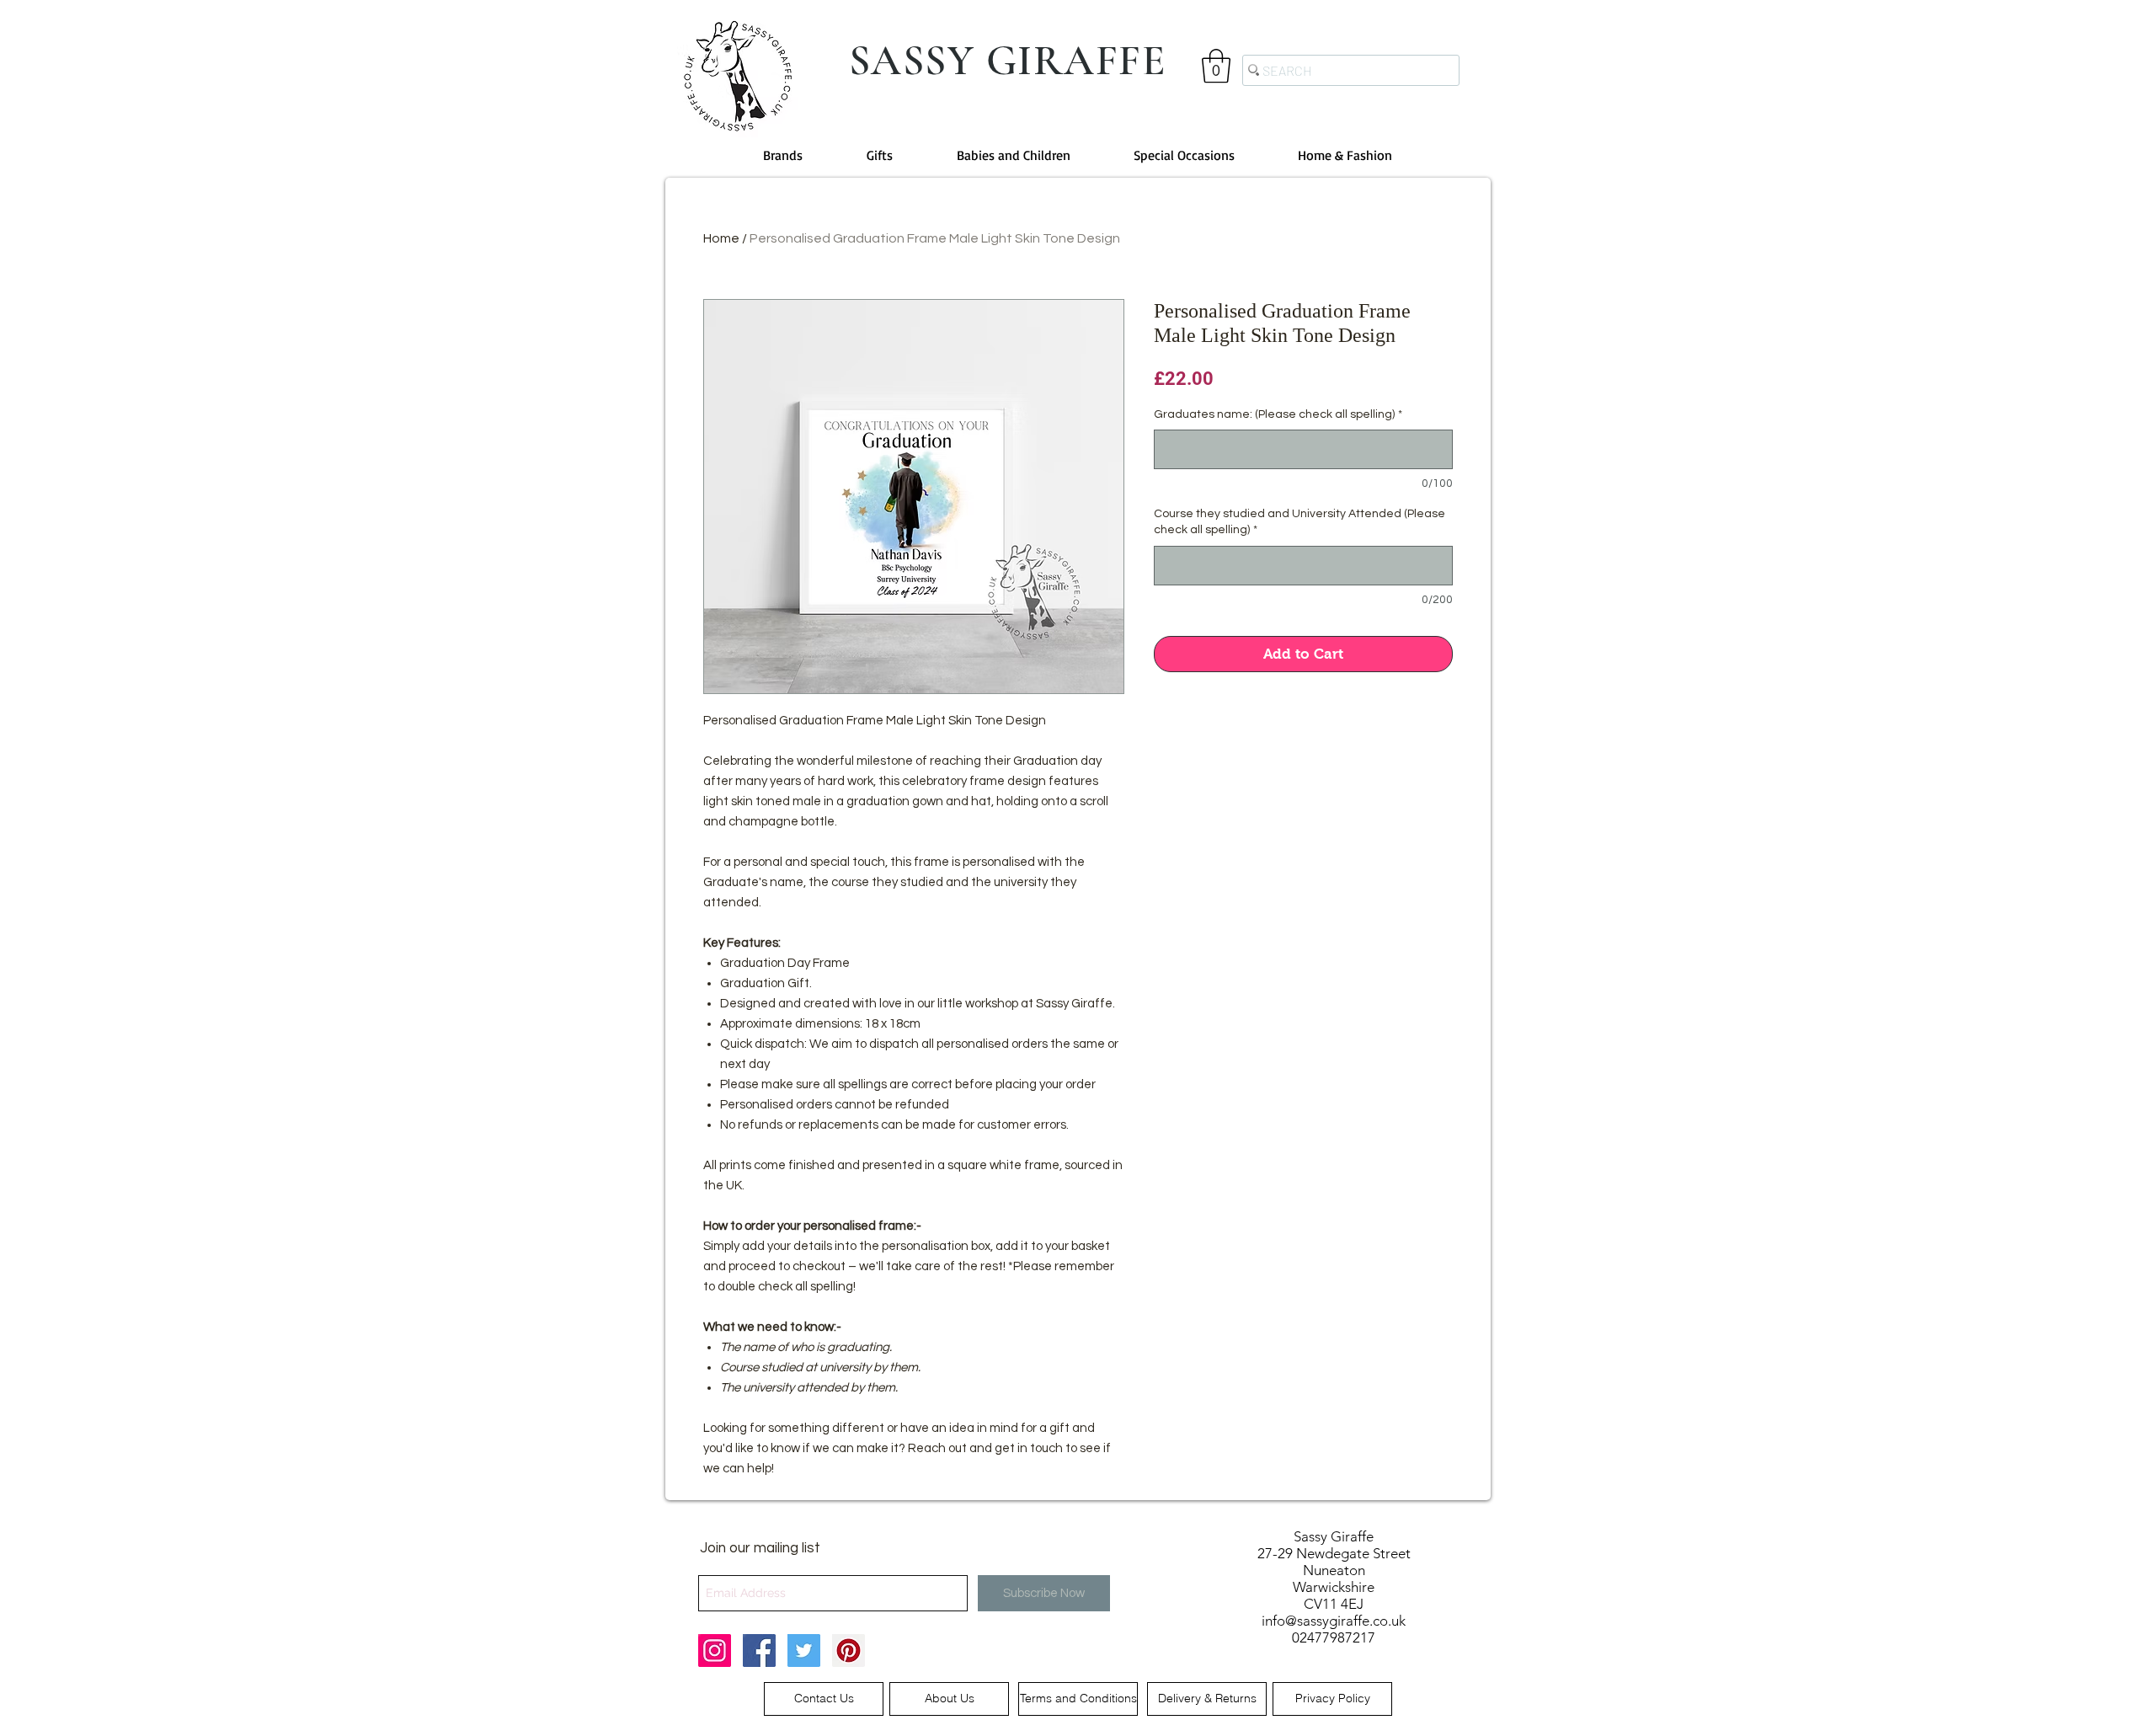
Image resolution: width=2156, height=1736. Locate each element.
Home (721, 238)
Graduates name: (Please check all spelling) (1278, 414)
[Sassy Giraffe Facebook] (759, 1651)
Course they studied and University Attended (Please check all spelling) (1299, 522)
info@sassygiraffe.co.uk (1334, 1621)
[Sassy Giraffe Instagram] (715, 1651)
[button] (1216, 66)
